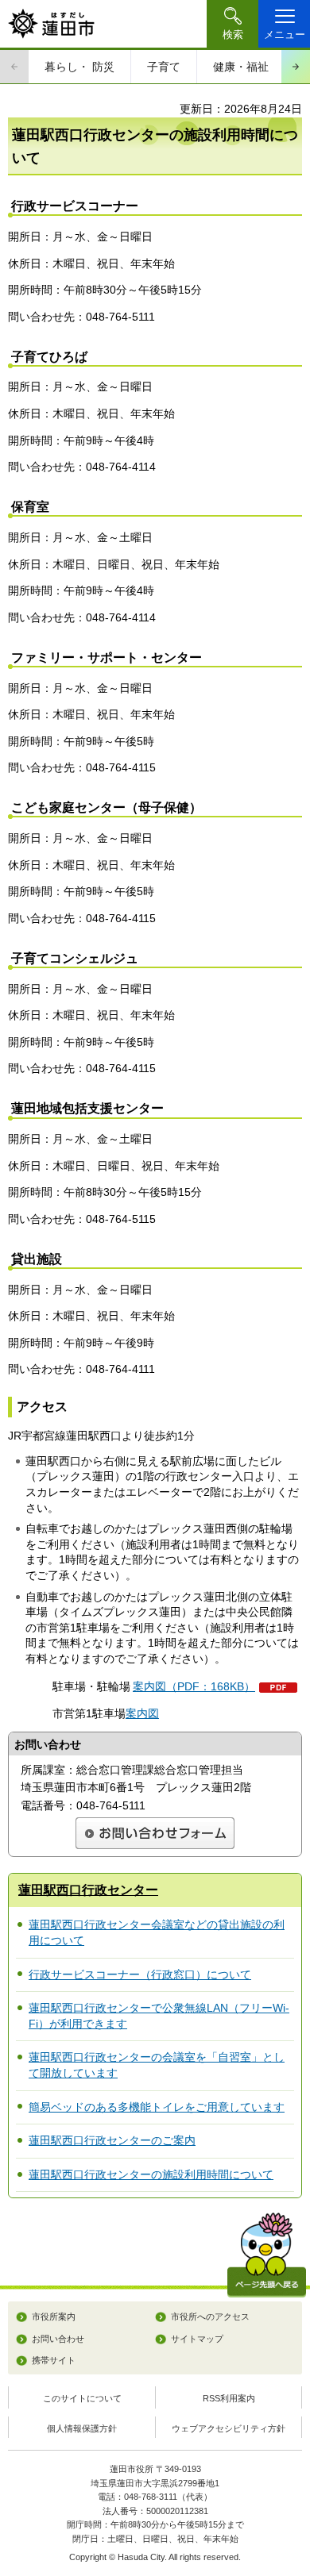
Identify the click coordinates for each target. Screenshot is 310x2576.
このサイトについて (82, 2398)
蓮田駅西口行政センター (88, 1890)
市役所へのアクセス (210, 2316)
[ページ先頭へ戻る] (267, 2255)
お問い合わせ (58, 2339)
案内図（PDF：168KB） (194, 1686)
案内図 (142, 1713)
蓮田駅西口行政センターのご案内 (112, 2140)
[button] (232, 24)
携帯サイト (54, 2360)
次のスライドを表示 (296, 67)
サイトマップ (197, 2339)
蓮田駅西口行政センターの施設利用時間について (151, 2174)
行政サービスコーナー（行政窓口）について (140, 1974)
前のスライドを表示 (14, 67)
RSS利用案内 (229, 2398)
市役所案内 (54, 2316)
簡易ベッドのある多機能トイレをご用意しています (157, 2107)
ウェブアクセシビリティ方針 (229, 2428)
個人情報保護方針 (82, 2428)
